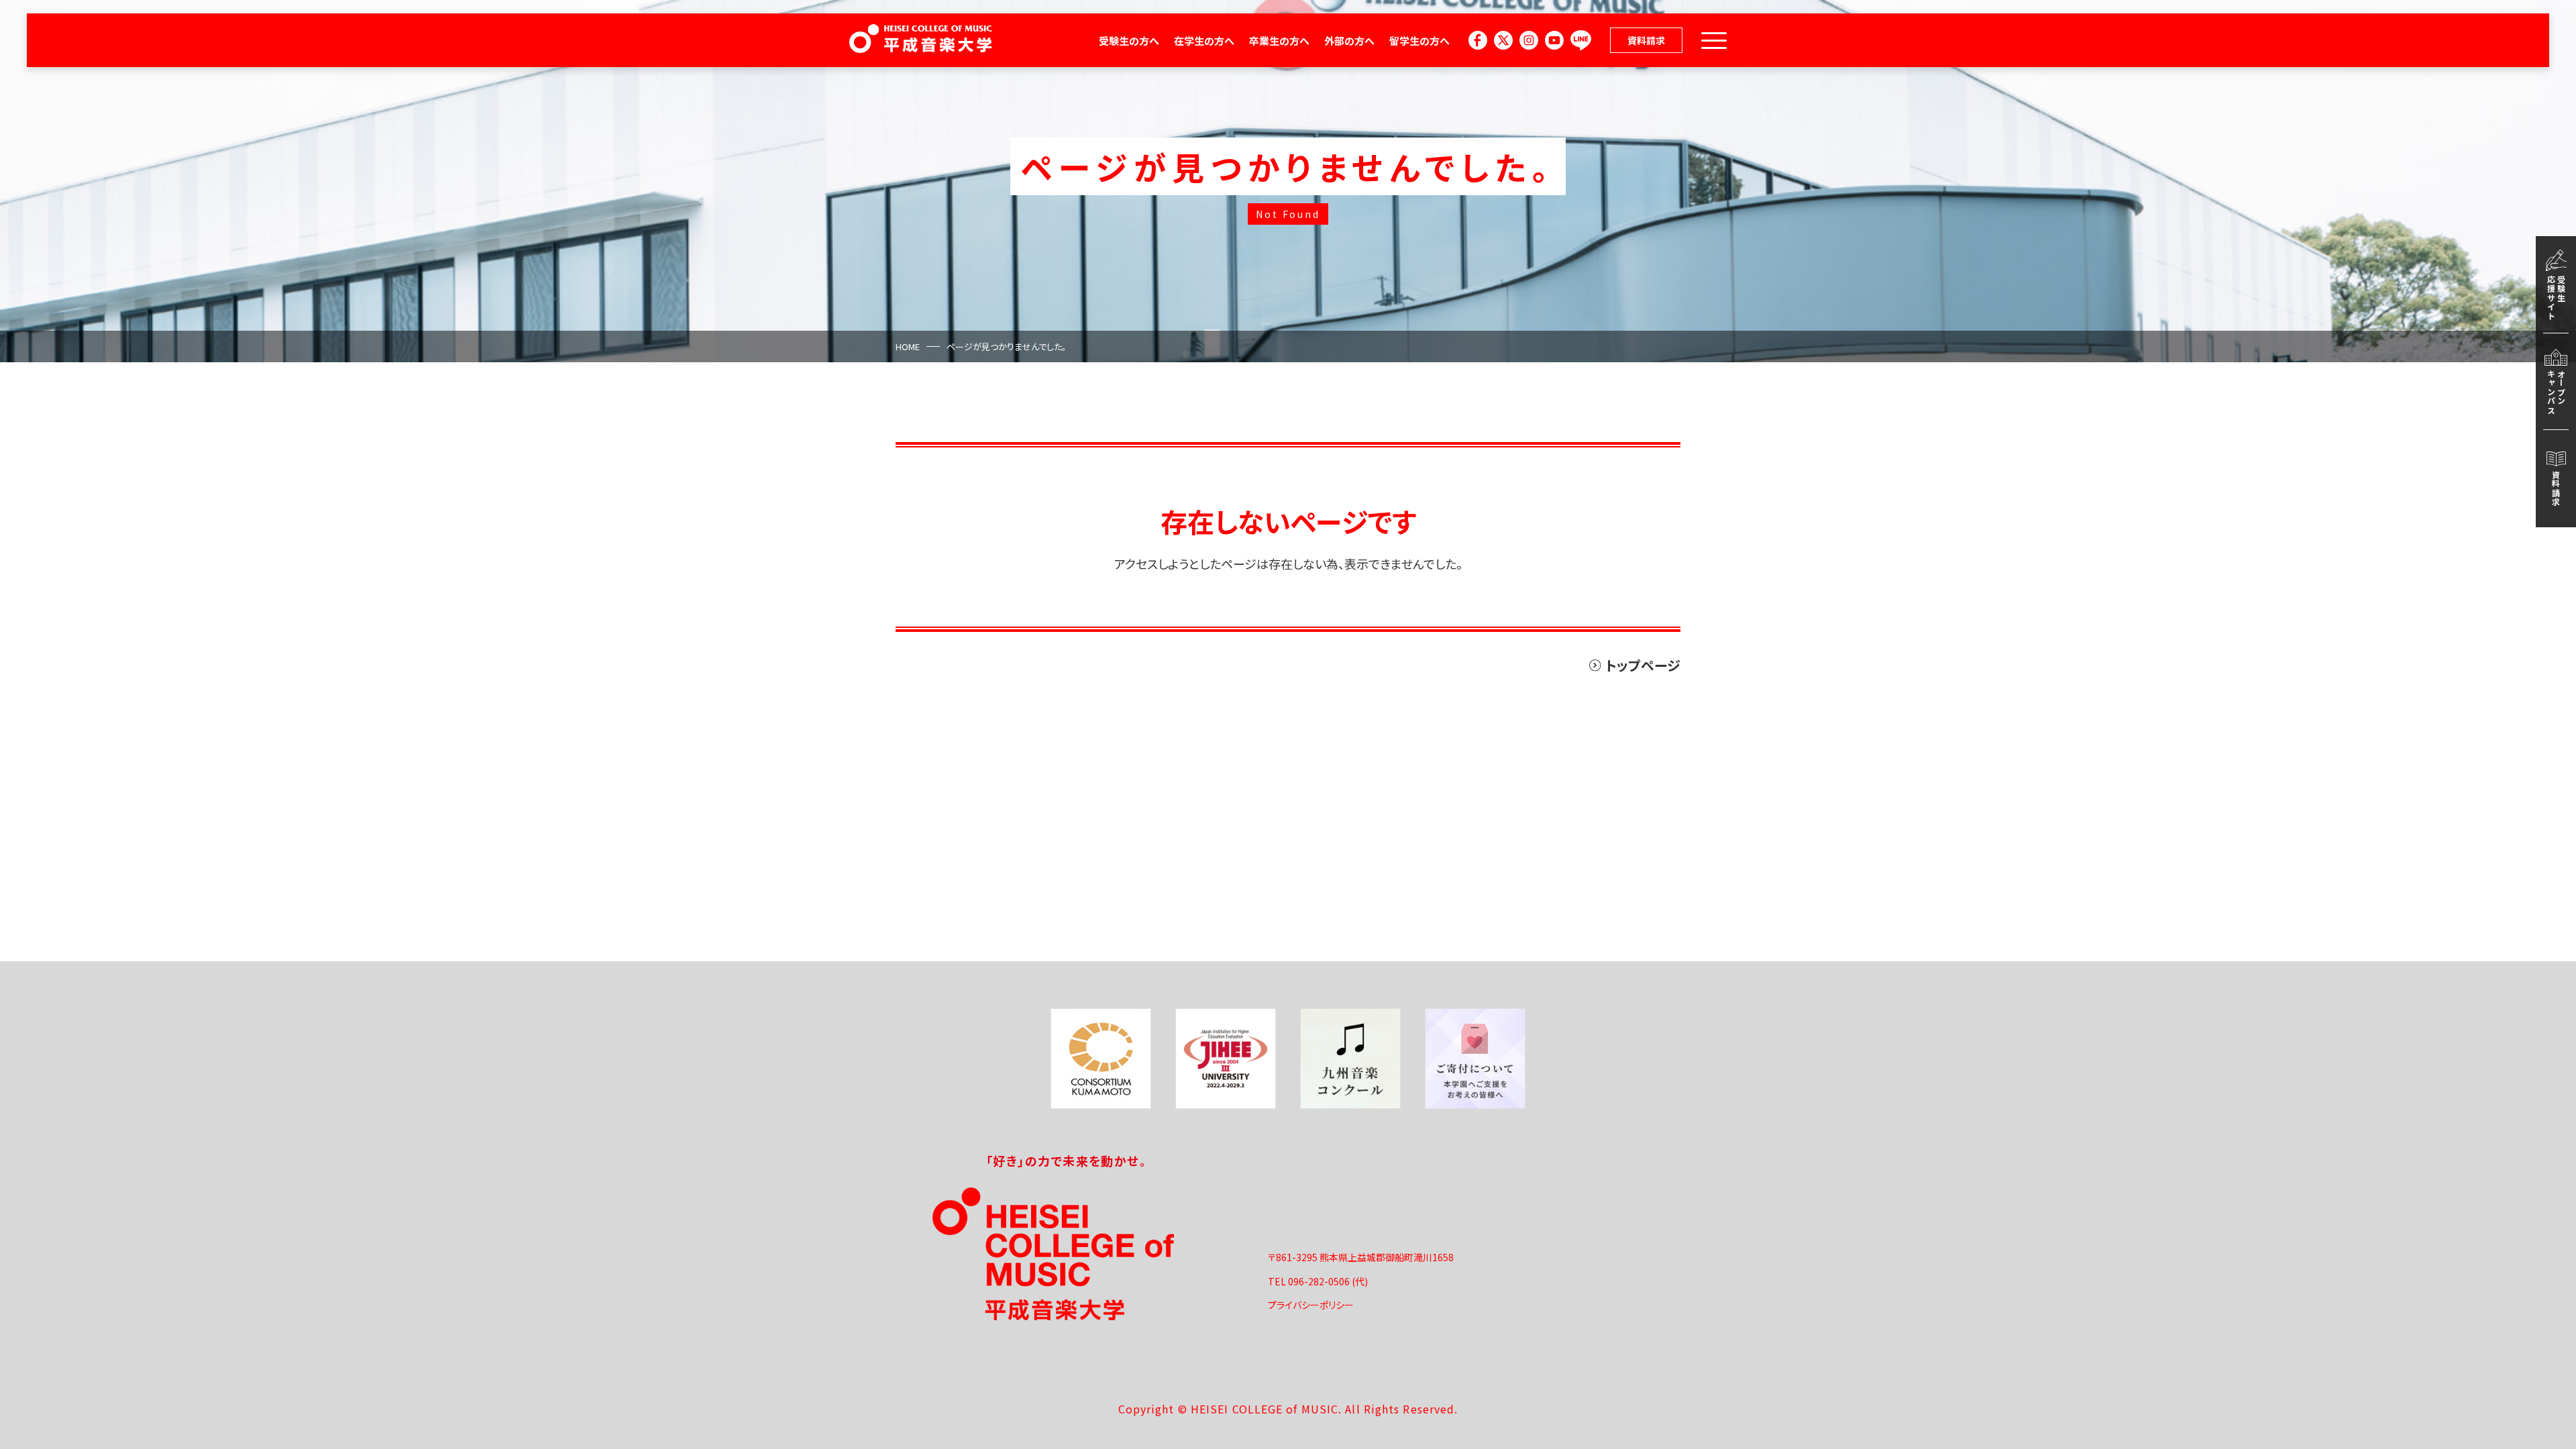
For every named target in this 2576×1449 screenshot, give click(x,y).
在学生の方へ (1204, 41)
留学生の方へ (1419, 41)
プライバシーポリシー (1311, 1305)
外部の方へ (1349, 41)
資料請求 (1646, 40)
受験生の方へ (1129, 41)
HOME (908, 346)
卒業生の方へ (1279, 41)
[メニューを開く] (1714, 41)
